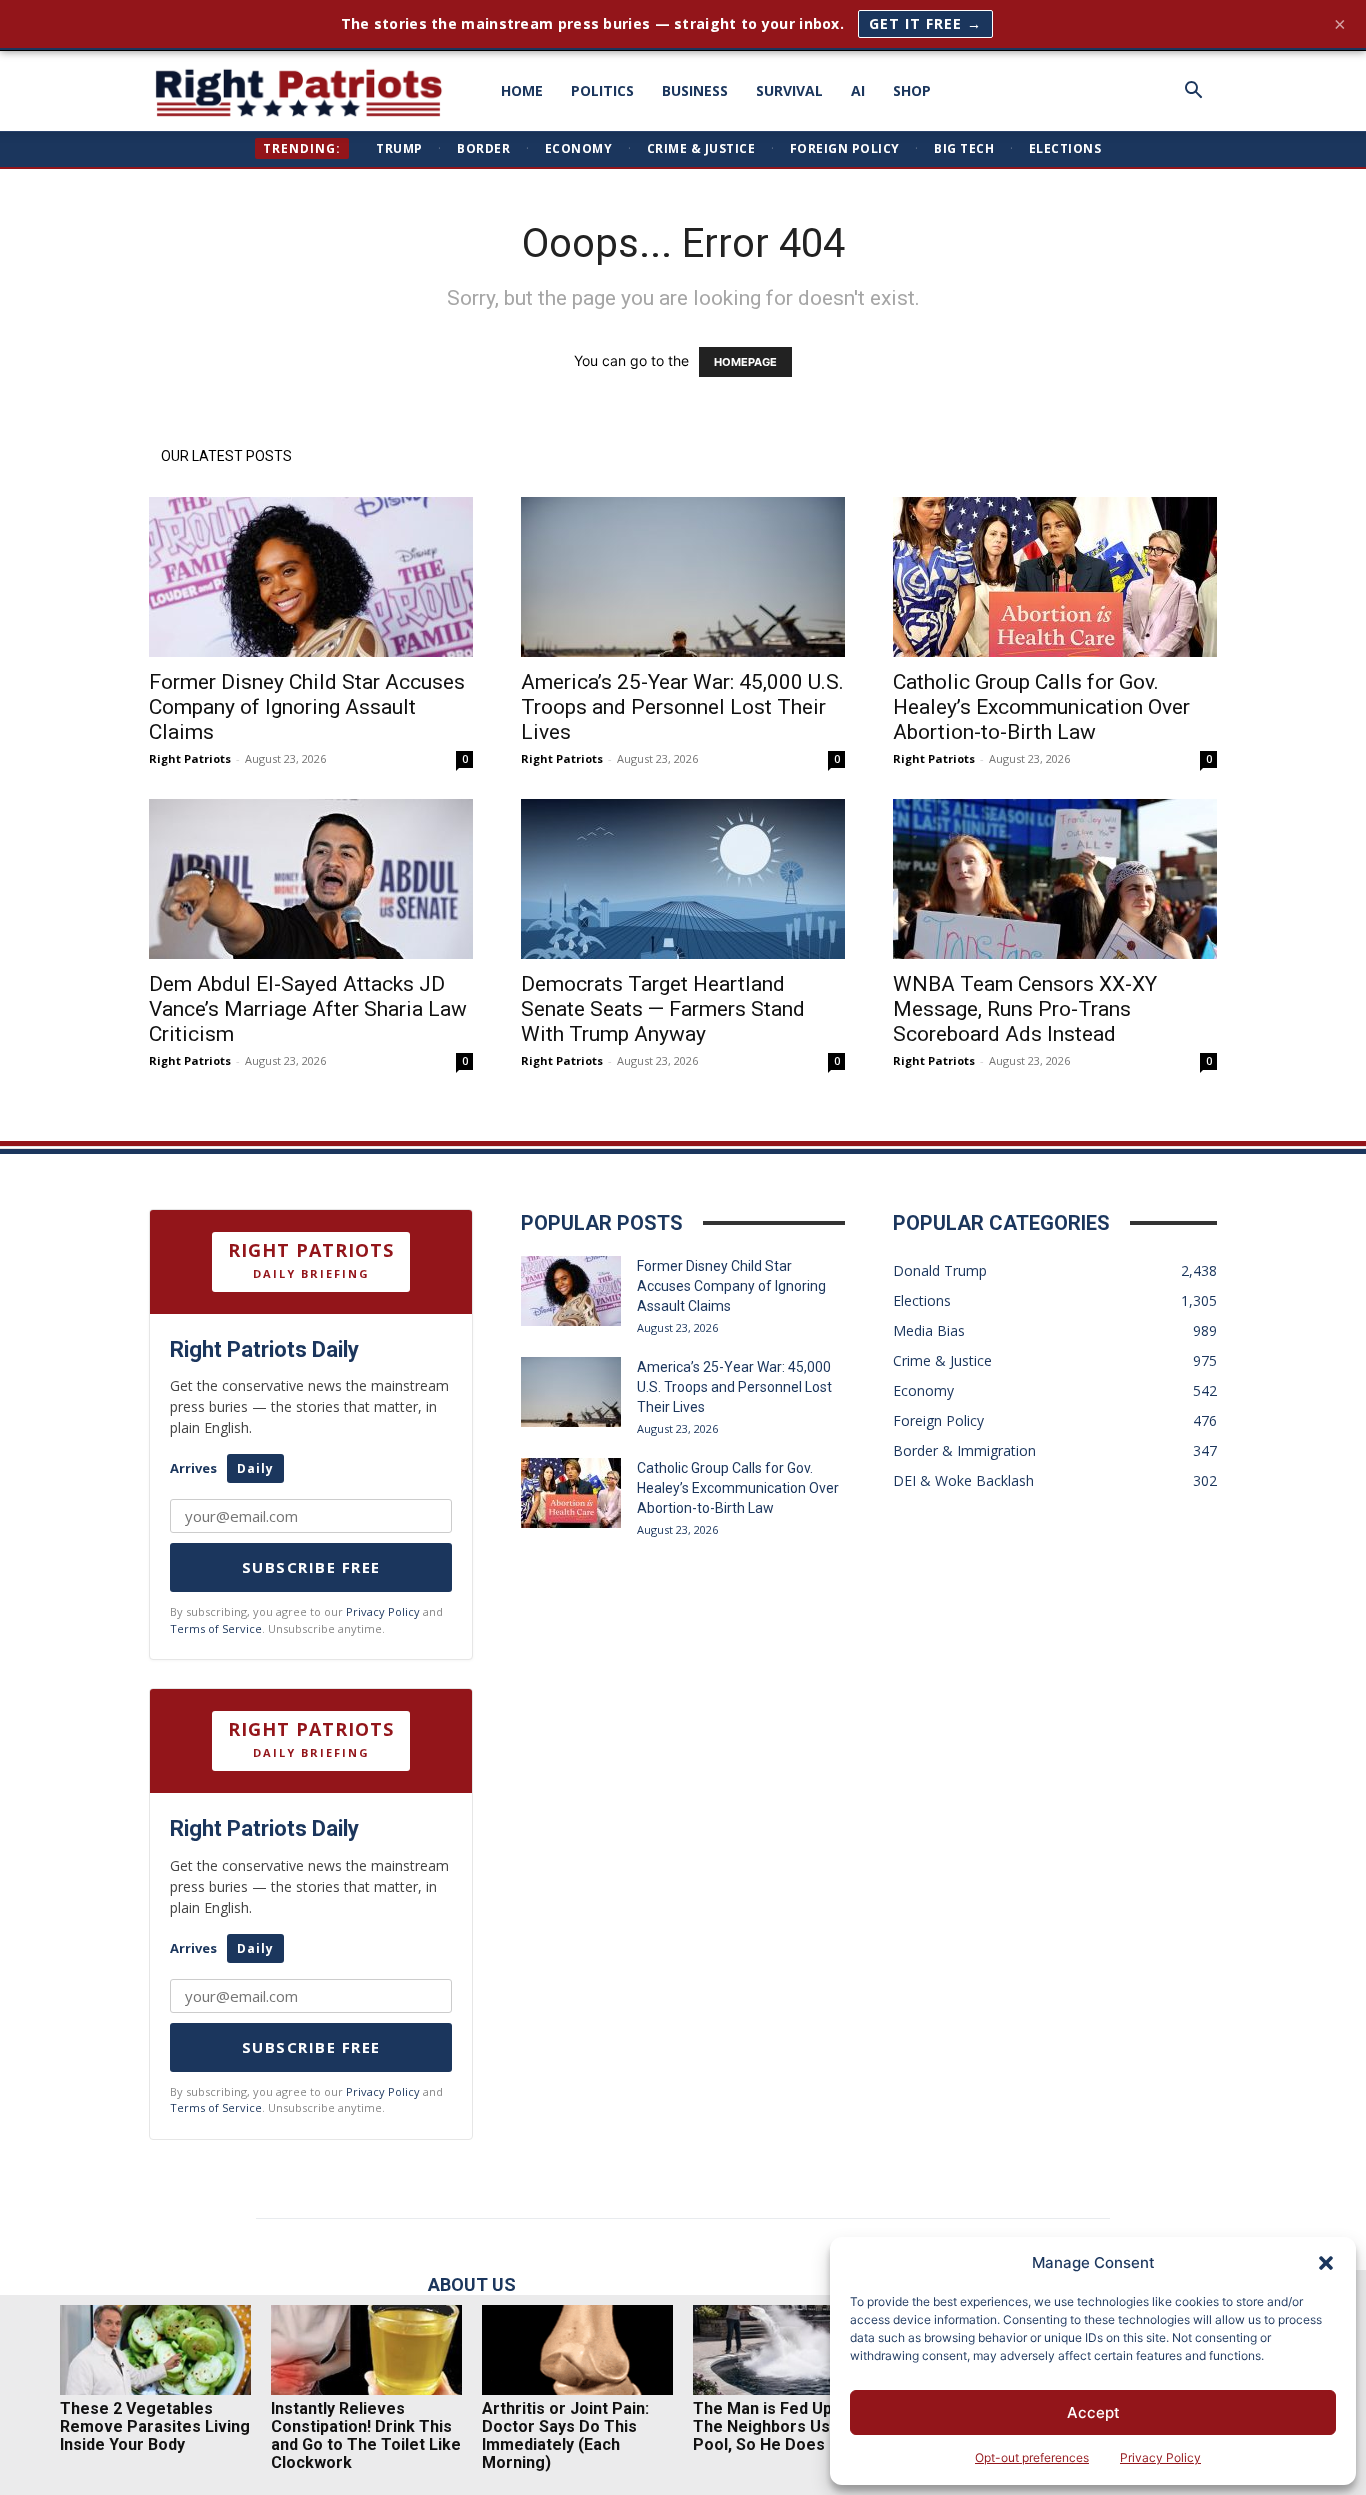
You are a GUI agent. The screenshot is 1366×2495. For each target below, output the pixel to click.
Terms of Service (216, 1628)
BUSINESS (695, 90)
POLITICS (602, 90)
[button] (1326, 2263)
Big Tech (964, 148)
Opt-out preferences (1032, 2457)
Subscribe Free (311, 1567)
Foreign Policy (845, 148)
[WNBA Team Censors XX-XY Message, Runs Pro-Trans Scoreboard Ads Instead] (1055, 879)
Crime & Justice (701, 148)
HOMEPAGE (745, 362)
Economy (579, 148)
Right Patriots (190, 758)
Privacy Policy (1160, 2457)
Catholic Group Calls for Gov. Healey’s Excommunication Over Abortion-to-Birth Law (1041, 707)
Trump (399, 148)
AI (858, 90)
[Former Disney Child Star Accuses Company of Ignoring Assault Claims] (311, 577)
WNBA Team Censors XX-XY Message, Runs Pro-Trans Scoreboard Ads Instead (1025, 1009)
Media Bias (929, 1330)
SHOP (912, 90)
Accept (1093, 2412)
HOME (522, 90)
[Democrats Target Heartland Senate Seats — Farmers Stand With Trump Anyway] (683, 879)
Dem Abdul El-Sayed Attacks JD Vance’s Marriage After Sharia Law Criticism (308, 1009)
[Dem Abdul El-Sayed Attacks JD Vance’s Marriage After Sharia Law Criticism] (311, 879)
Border (483, 148)
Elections (1065, 148)
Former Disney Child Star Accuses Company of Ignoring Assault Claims (307, 707)
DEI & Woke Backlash (963, 1480)
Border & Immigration (964, 1450)
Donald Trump (940, 1270)
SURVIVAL (789, 90)
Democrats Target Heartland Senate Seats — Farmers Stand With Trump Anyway (663, 1009)
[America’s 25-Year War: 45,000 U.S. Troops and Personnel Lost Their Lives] (683, 577)
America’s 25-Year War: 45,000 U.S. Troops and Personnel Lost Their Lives (682, 707)
